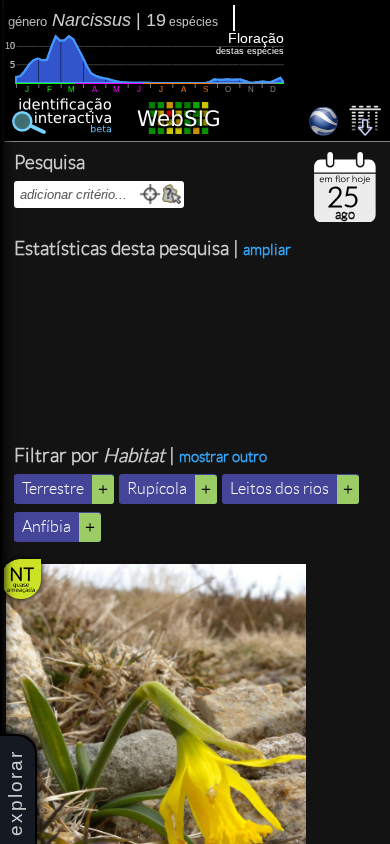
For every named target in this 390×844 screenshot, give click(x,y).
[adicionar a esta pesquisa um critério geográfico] (171, 194)
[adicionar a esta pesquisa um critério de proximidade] (150, 194)
